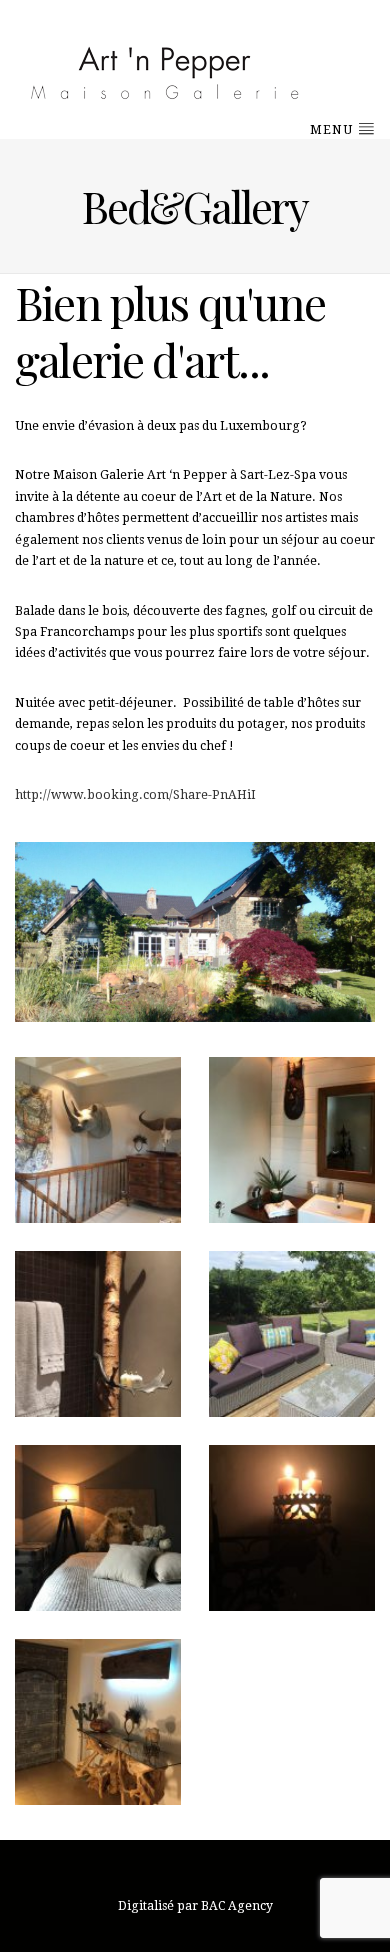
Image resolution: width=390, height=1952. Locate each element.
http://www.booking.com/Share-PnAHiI (135, 795)
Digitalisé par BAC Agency (195, 1906)
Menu (333, 130)
